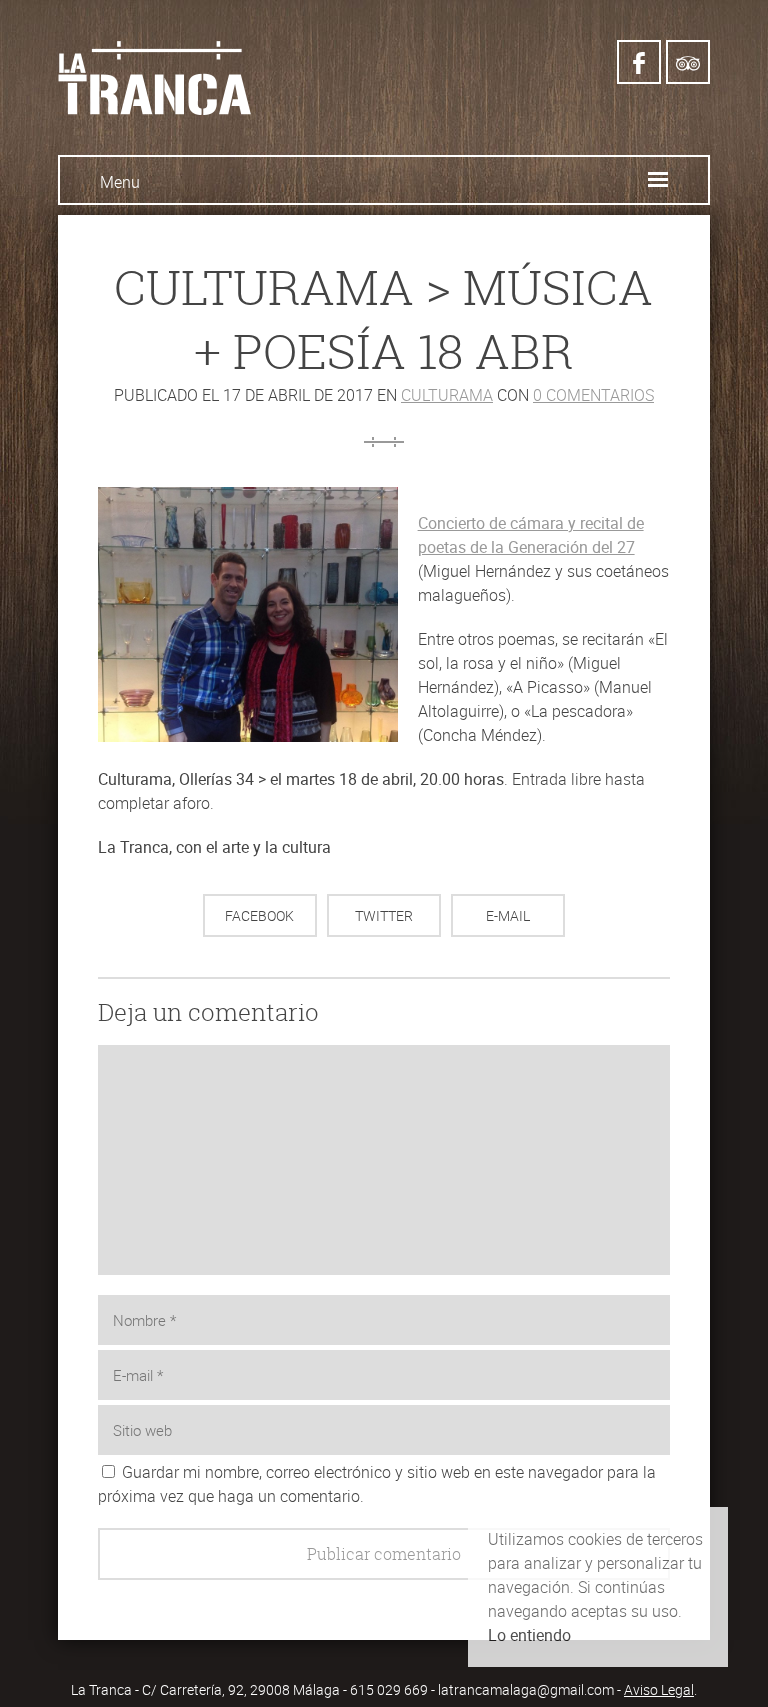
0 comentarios (593, 395)
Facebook (259, 915)
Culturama (447, 395)
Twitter (384, 915)
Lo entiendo (529, 1635)
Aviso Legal (659, 1689)
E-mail (508, 915)
